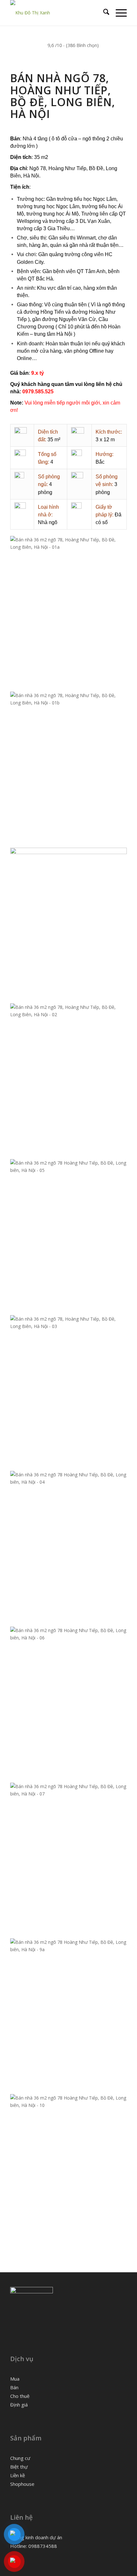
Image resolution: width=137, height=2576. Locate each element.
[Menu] (118, 13)
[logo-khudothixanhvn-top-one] (57, 13)
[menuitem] (103, 13)
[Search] (103, 13)
